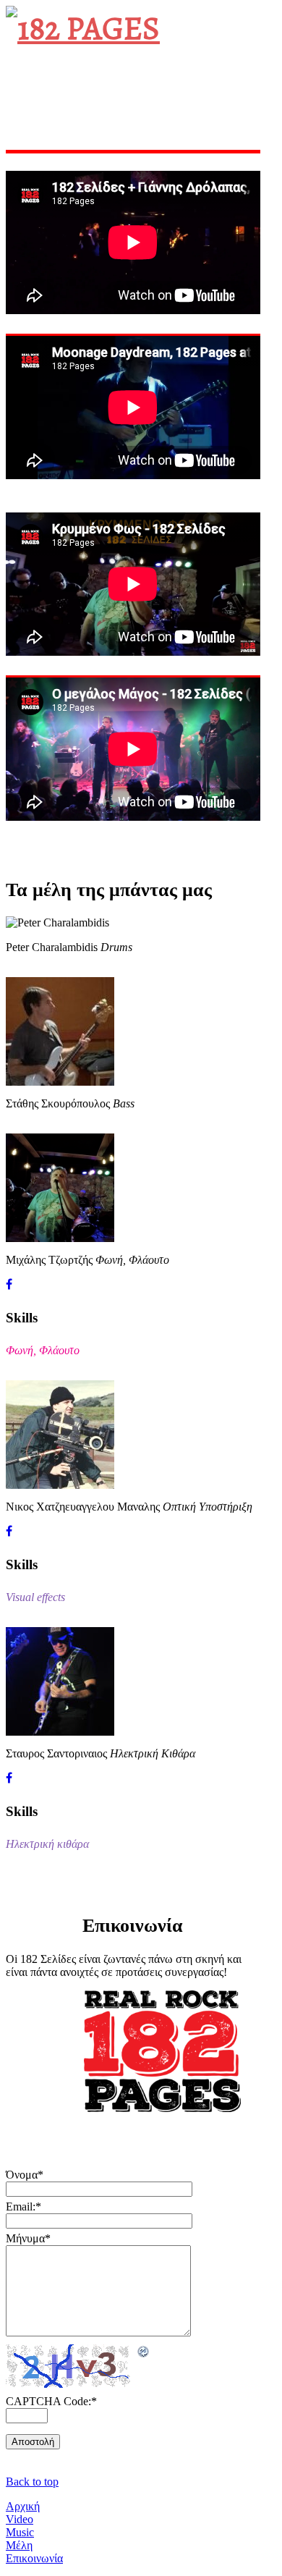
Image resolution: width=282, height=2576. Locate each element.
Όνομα (25, 2175)
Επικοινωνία (34, 2558)
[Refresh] (144, 2352)
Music (20, 2532)
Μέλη (19, 2545)
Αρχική (23, 2506)
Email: (23, 2207)
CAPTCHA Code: (51, 2401)
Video (20, 2519)
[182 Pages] (83, 28)
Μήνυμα (28, 2238)
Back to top (32, 2482)
